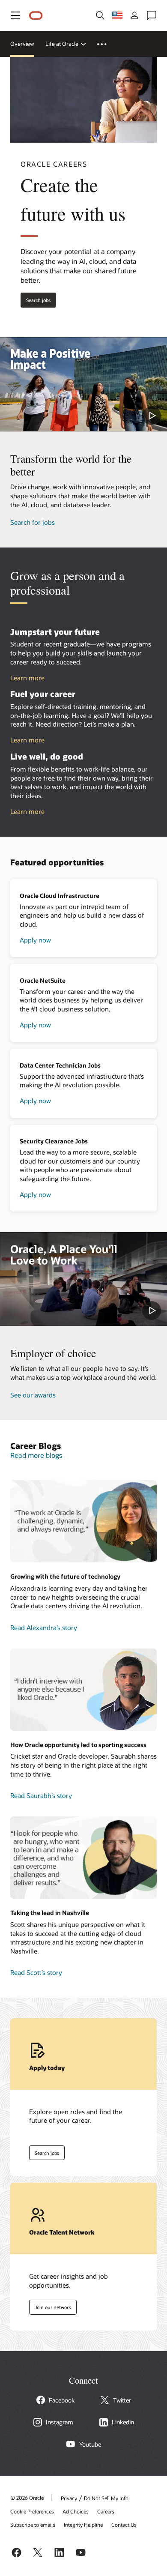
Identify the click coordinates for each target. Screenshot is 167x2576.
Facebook (62, 2400)
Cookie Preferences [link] (32, 2511)
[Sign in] (134, 15)
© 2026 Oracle (27, 2498)
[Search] (100, 15)
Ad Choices (76, 2511)
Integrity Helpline (83, 2525)
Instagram (60, 2422)
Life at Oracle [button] (62, 44)
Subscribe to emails (33, 2525)
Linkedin (123, 2422)
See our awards (33, 1395)
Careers (106, 2511)
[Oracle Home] (36, 16)
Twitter (122, 2400)
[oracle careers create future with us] (83, 384)
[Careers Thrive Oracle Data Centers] (83, 1521)
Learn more (27, 678)
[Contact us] (152, 15)
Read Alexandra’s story (44, 1628)
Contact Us (124, 2525)
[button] (15, 15)
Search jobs (36, 298)
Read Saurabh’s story (41, 1795)
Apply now (35, 940)
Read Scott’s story (36, 1972)
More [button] (107, 44)
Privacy (69, 2498)
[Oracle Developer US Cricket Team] (83, 1690)
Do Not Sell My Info (106, 2498)
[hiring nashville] (83, 1858)
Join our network (50, 2305)
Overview (22, 44)
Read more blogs (36, 1455)
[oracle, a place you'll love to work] (83, 1279)
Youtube (90, 2444)
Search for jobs (33, 522)
